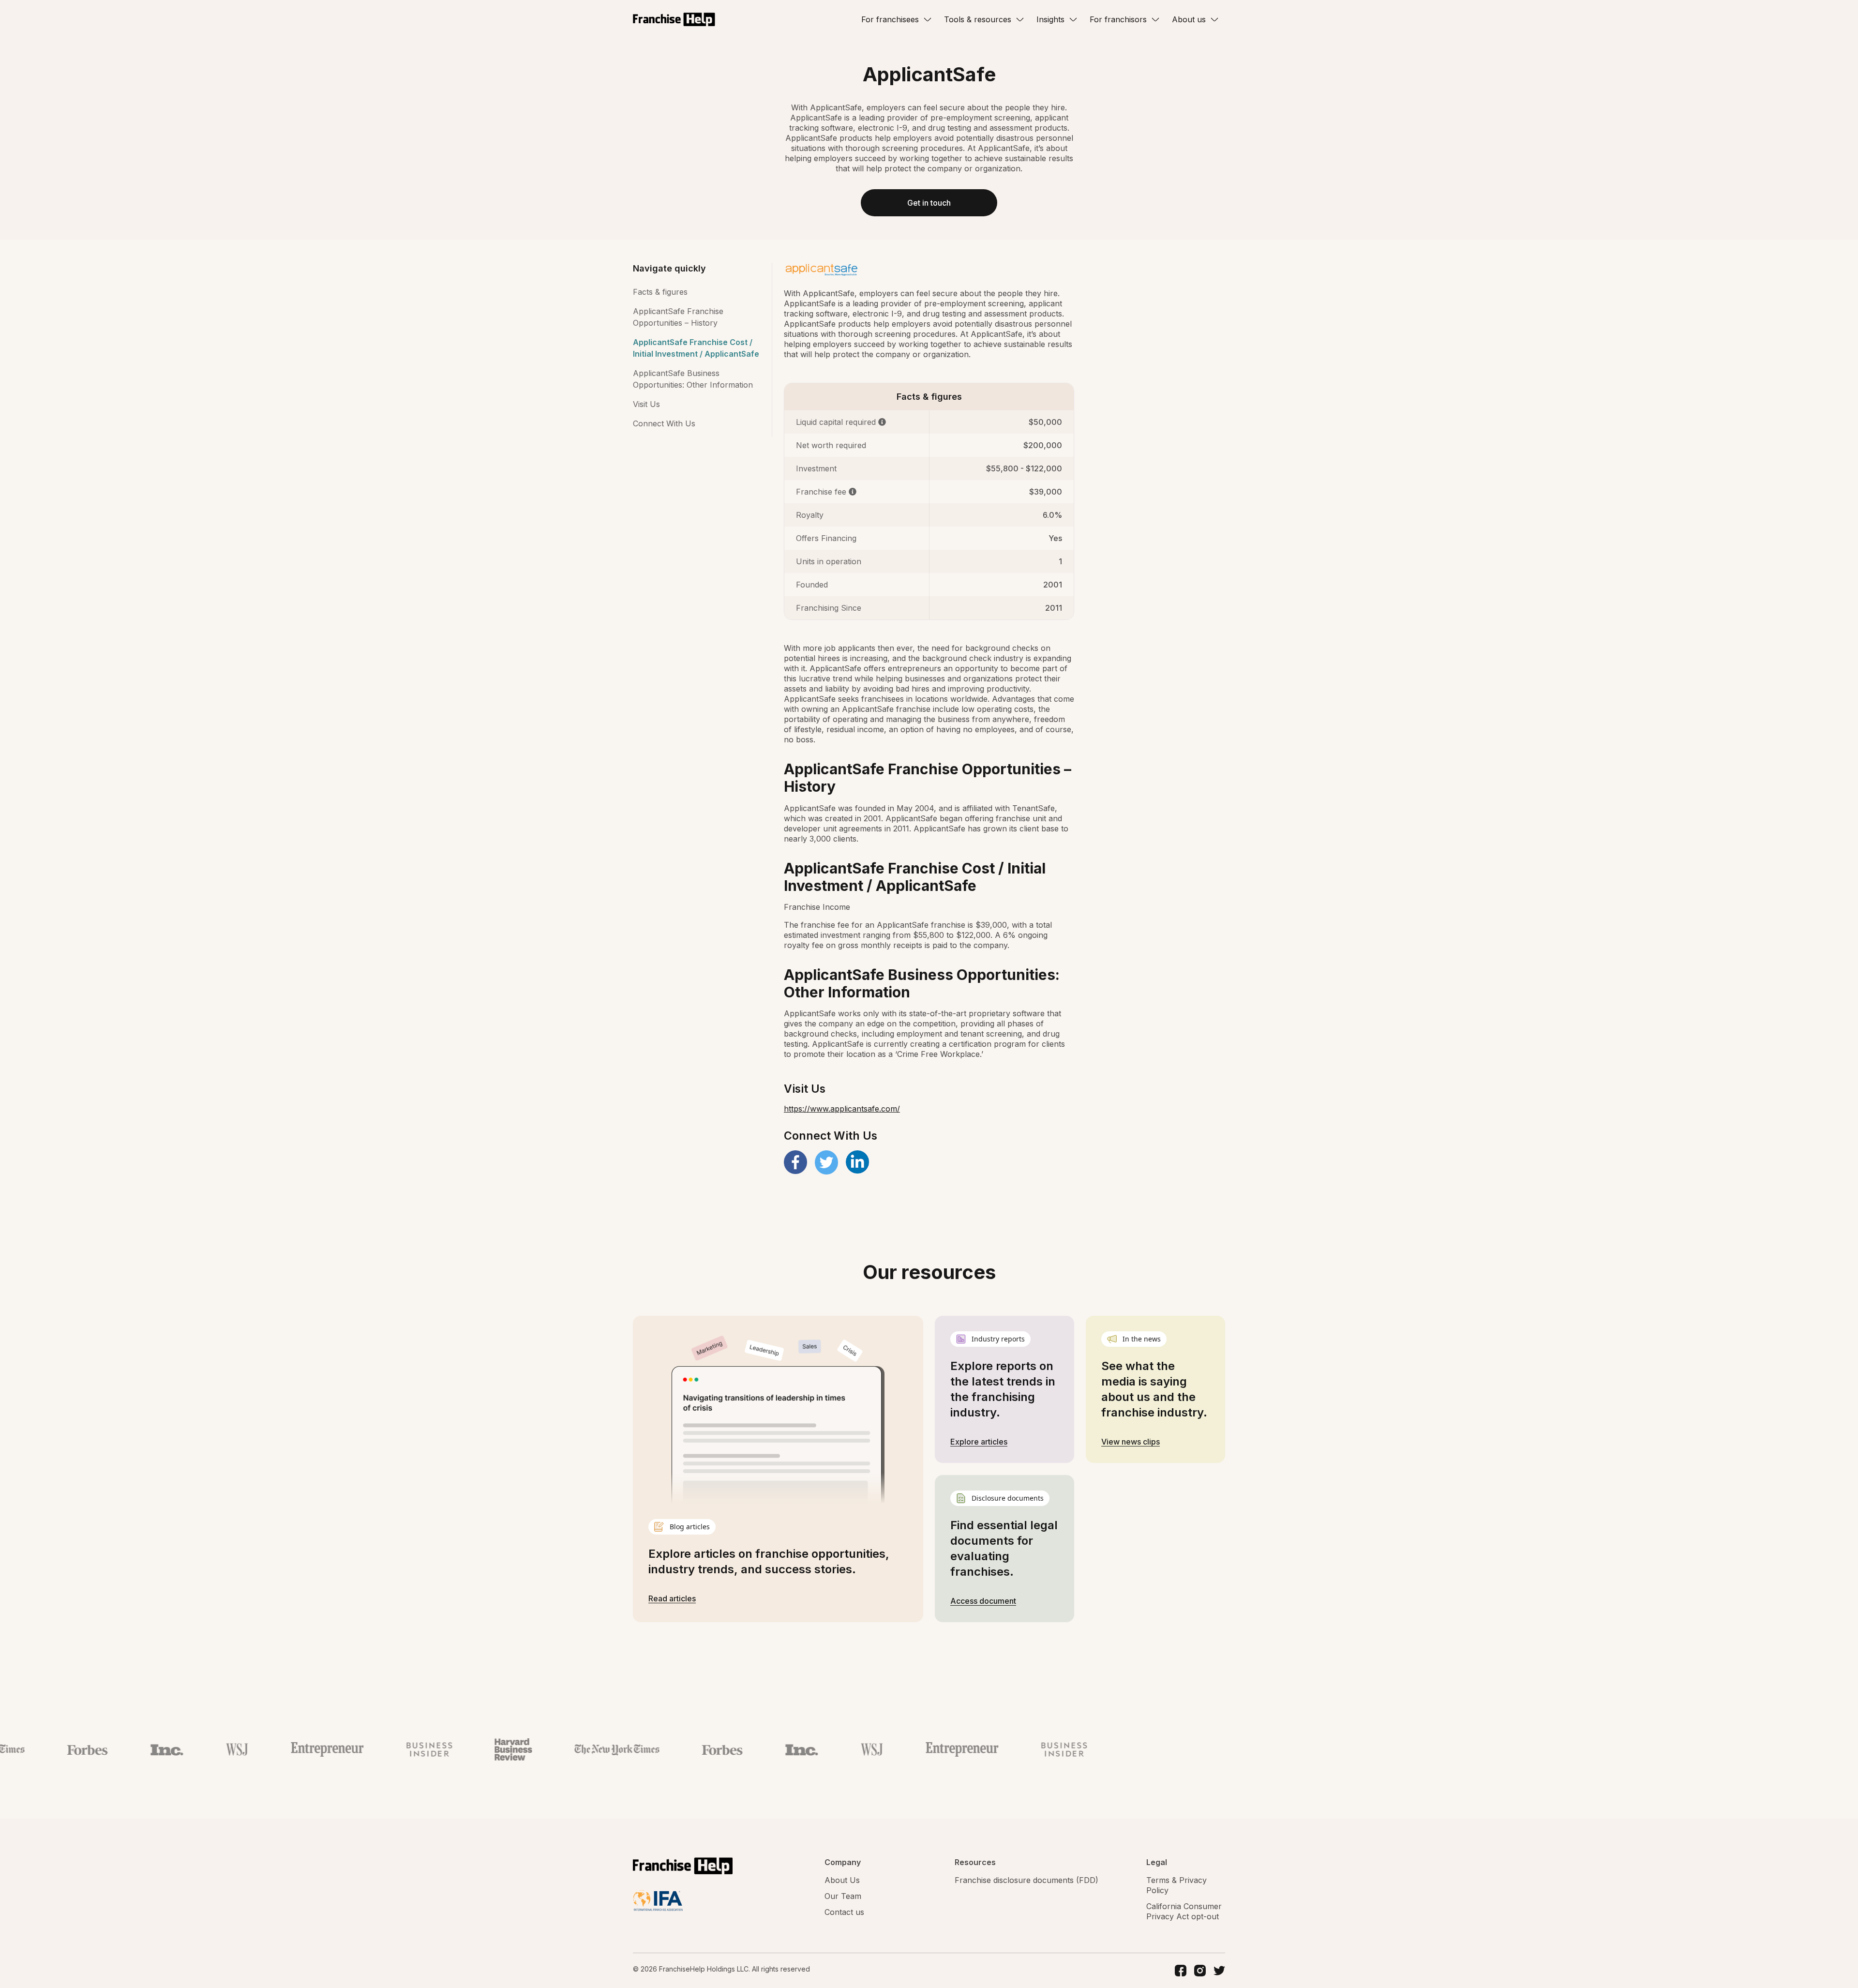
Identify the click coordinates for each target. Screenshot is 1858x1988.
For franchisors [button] (1118, 19)
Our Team (843, 1896)
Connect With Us (664, 423)
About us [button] (1189, 19)
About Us (842, 1880)
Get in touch (929, 203)
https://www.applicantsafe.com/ (842, 1109)
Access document (983, 1601)
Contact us (844, 1912)
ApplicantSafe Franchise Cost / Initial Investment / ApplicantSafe (696, 348)
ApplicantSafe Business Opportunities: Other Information (693, 379)
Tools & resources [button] (978, 19)
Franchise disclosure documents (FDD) (1026, 1880)
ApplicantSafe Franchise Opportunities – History (678, 317)
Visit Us (646, 404)
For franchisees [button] (890, 19)
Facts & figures (660, 292)
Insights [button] (1050, 19)
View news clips (1131, 1442)
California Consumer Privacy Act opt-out (1184, 1911)
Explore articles (979, 1442)
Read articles (672, 1598)
